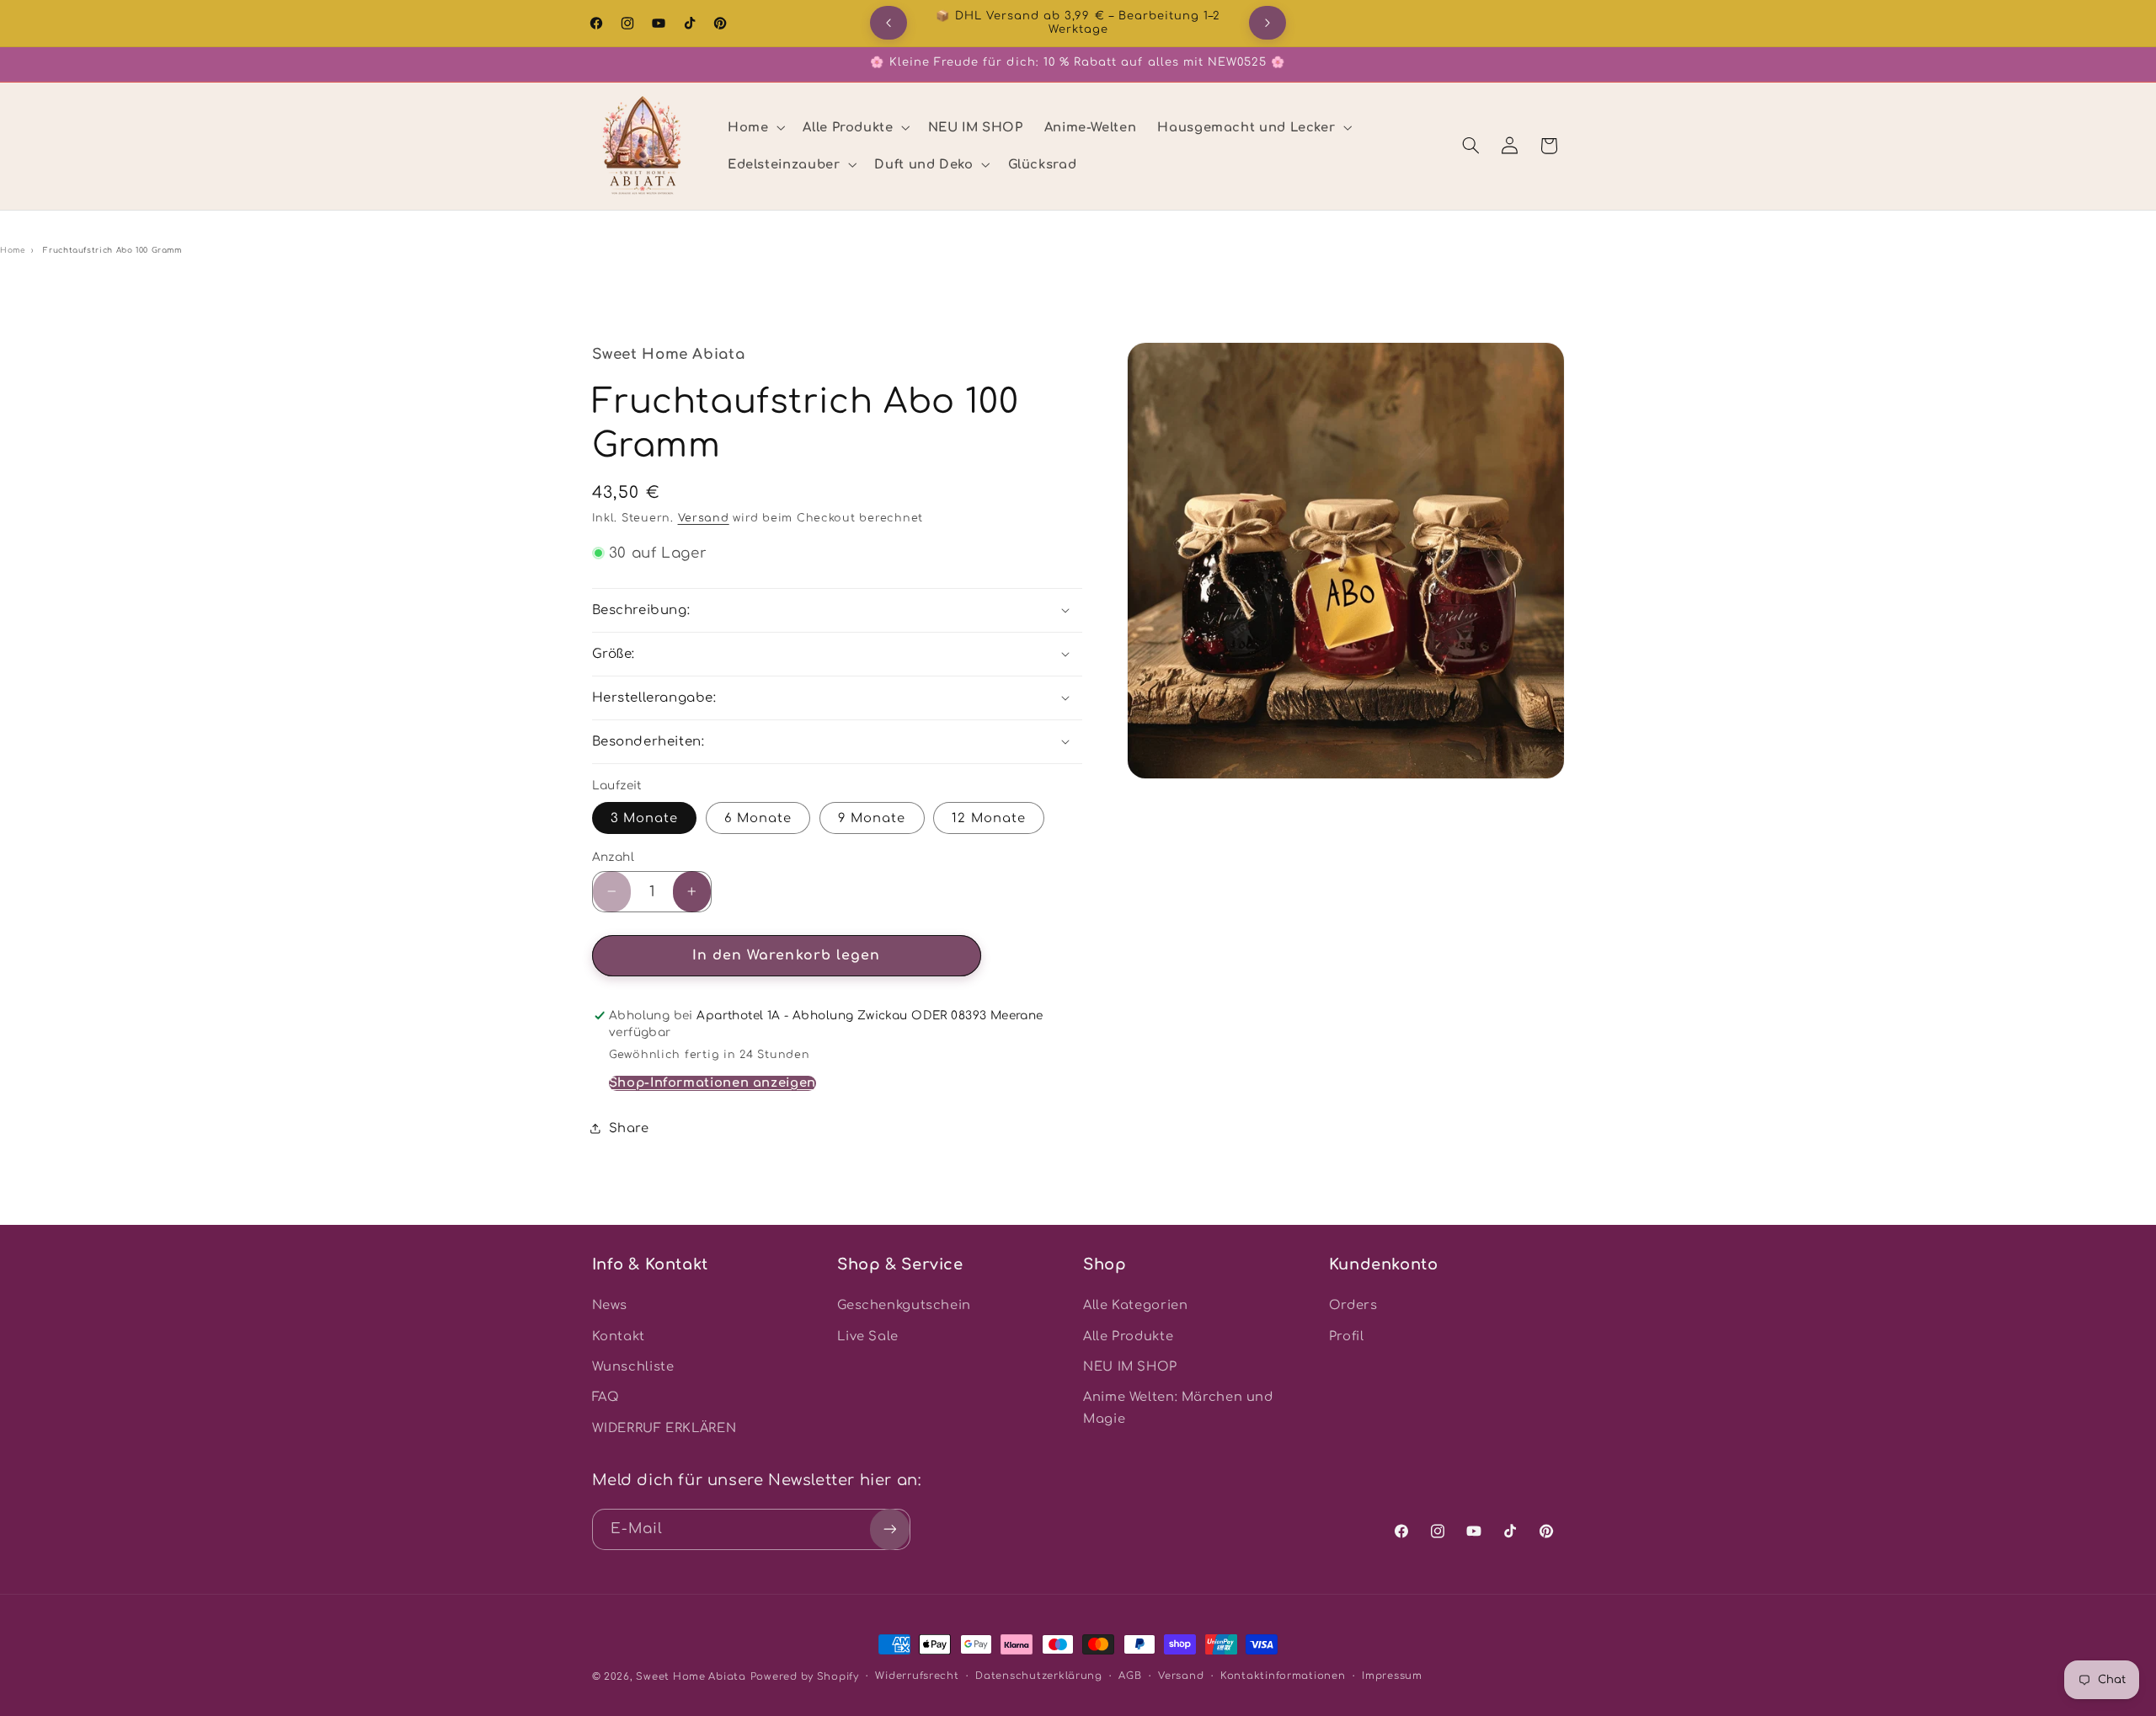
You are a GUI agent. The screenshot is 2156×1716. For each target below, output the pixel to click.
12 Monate (988, 817)
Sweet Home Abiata (691, 1677)
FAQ (606, 1398)
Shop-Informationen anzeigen (712, 1082)
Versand (704, 518)
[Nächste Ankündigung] (1267, 23)
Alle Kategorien (1135, 1306)
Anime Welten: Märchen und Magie (1178, 1409)
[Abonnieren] (889, 1529)
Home (13, 250)
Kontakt (619, 1336)
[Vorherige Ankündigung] (889, 23)
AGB (1130, 1677)
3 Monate (644, 817)
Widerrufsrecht (917, 1677)
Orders (1353, 1306)
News (610, 1306)
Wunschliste (633, 1366)
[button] (754, 127)
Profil (1347, 1336)
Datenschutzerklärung (1039, 1677)
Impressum (1392, 1677)
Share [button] (629, 1127)
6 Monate (758, 817)
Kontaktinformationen (1283, 1677)
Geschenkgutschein (904, 1306)
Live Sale (868, 1336)
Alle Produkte (1128, 1336)
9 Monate (872, 817)
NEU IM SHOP (1130, 1366)
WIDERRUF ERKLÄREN (664, 1428)
